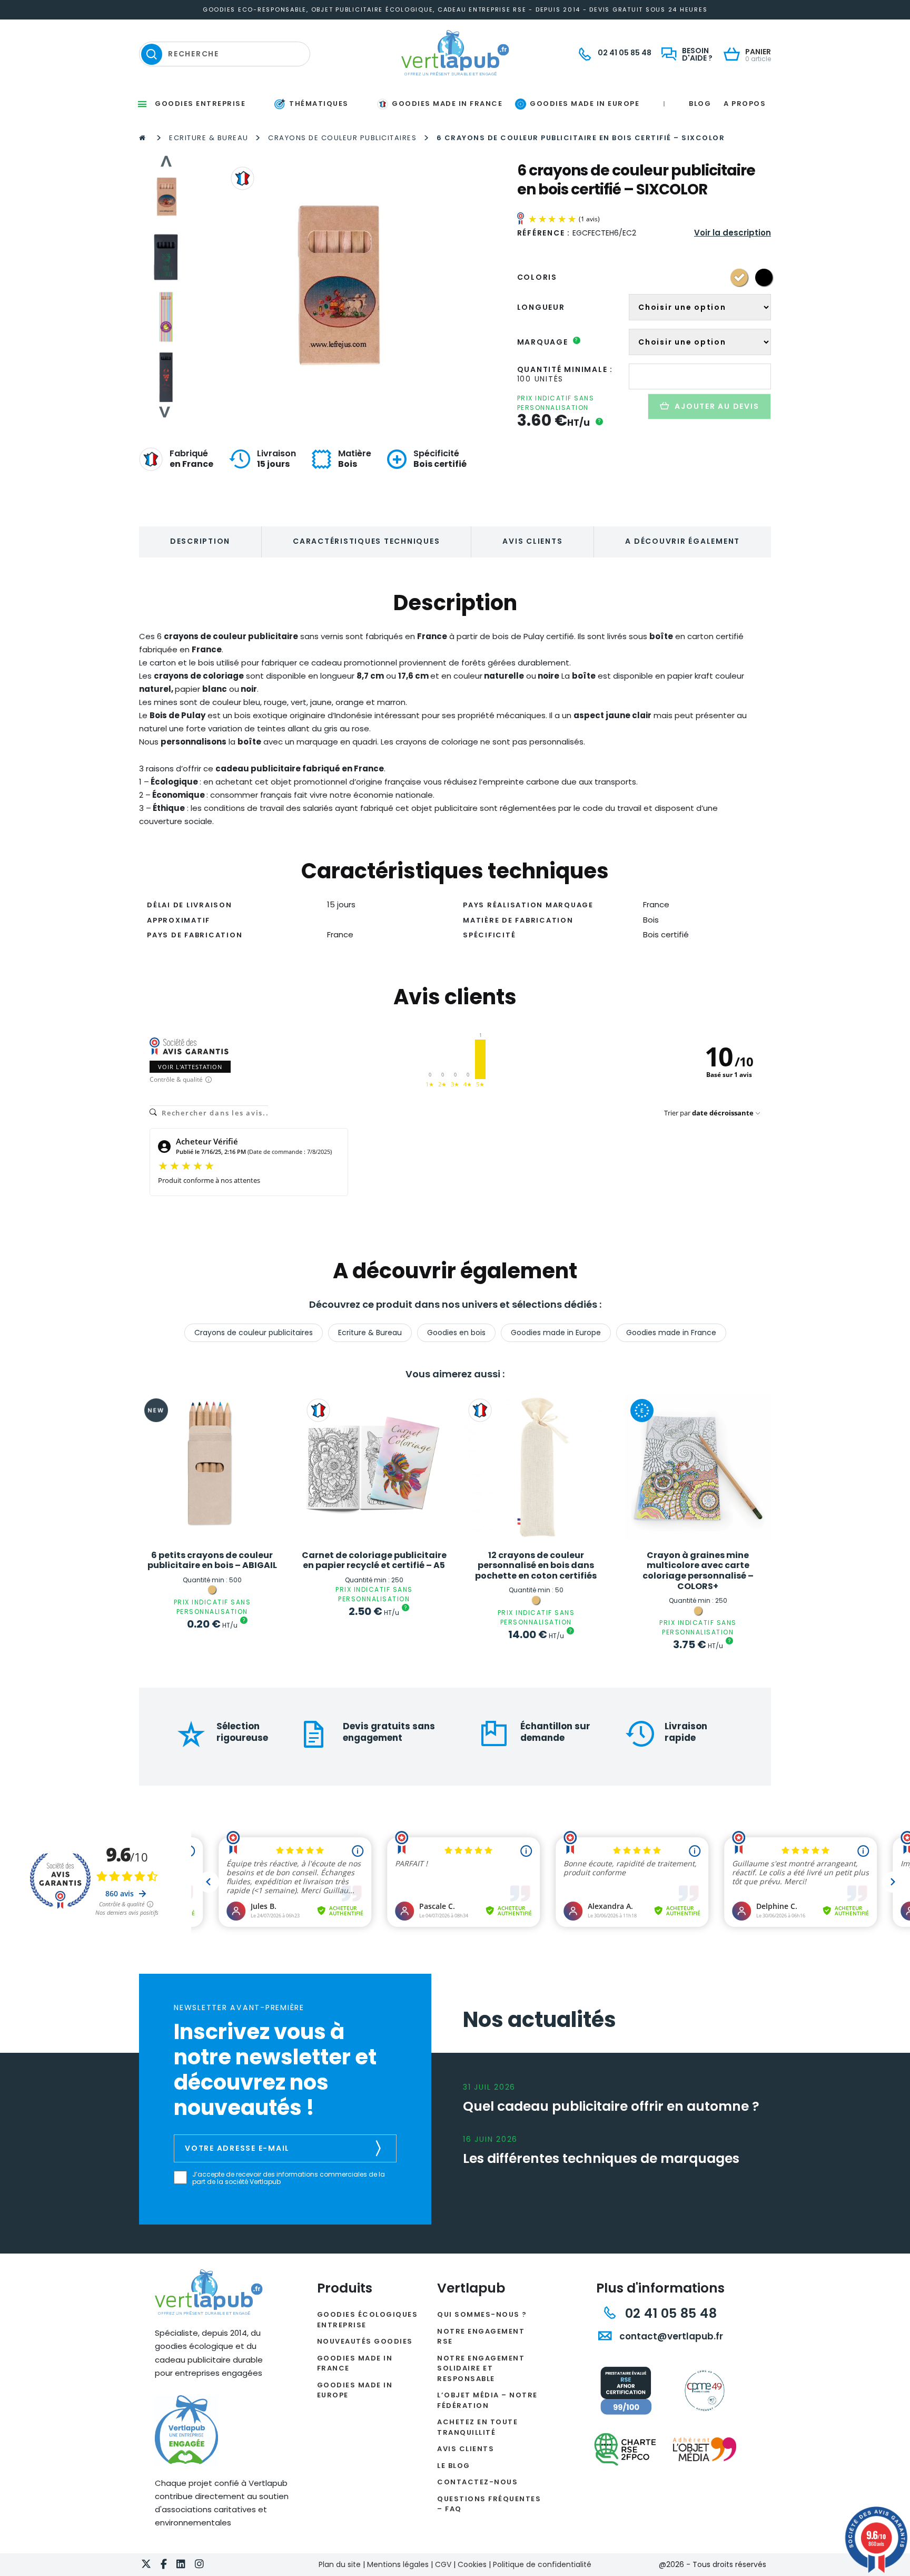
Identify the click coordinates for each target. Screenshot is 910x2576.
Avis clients (532, 541)
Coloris (537, 277)
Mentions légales (398, 2564)
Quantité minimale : (565, 369)
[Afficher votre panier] (734, 55)
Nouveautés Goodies (365, 2341)
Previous (165, 161)
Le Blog (454, 2466)
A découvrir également (682, 541)
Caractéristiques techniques (366, 541)
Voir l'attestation (190, 1067)
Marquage (548, 342)
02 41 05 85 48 (669, 2313)
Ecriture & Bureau (209, 138)
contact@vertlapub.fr (670, 2336)
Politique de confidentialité (542, 2564)
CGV (443, 2564)
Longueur (541, 307)
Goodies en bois (456, 1333)
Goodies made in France (671, 1333)
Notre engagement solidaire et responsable (481, 2368)
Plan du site (340, 2564)
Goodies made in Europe (556, 1333)
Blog (700, 104)
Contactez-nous (477, 2482)
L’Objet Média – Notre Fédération (487, 2400)
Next (165, 412)
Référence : (544, 233)
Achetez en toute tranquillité (477, 2427)
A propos (745, 104)
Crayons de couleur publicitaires (342, 138)
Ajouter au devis (717, 406)
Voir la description (733, 233)
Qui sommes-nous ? (482, 2314)
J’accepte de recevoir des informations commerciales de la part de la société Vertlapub (289, 2178)
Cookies (472, 2564)
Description (200, 541)
